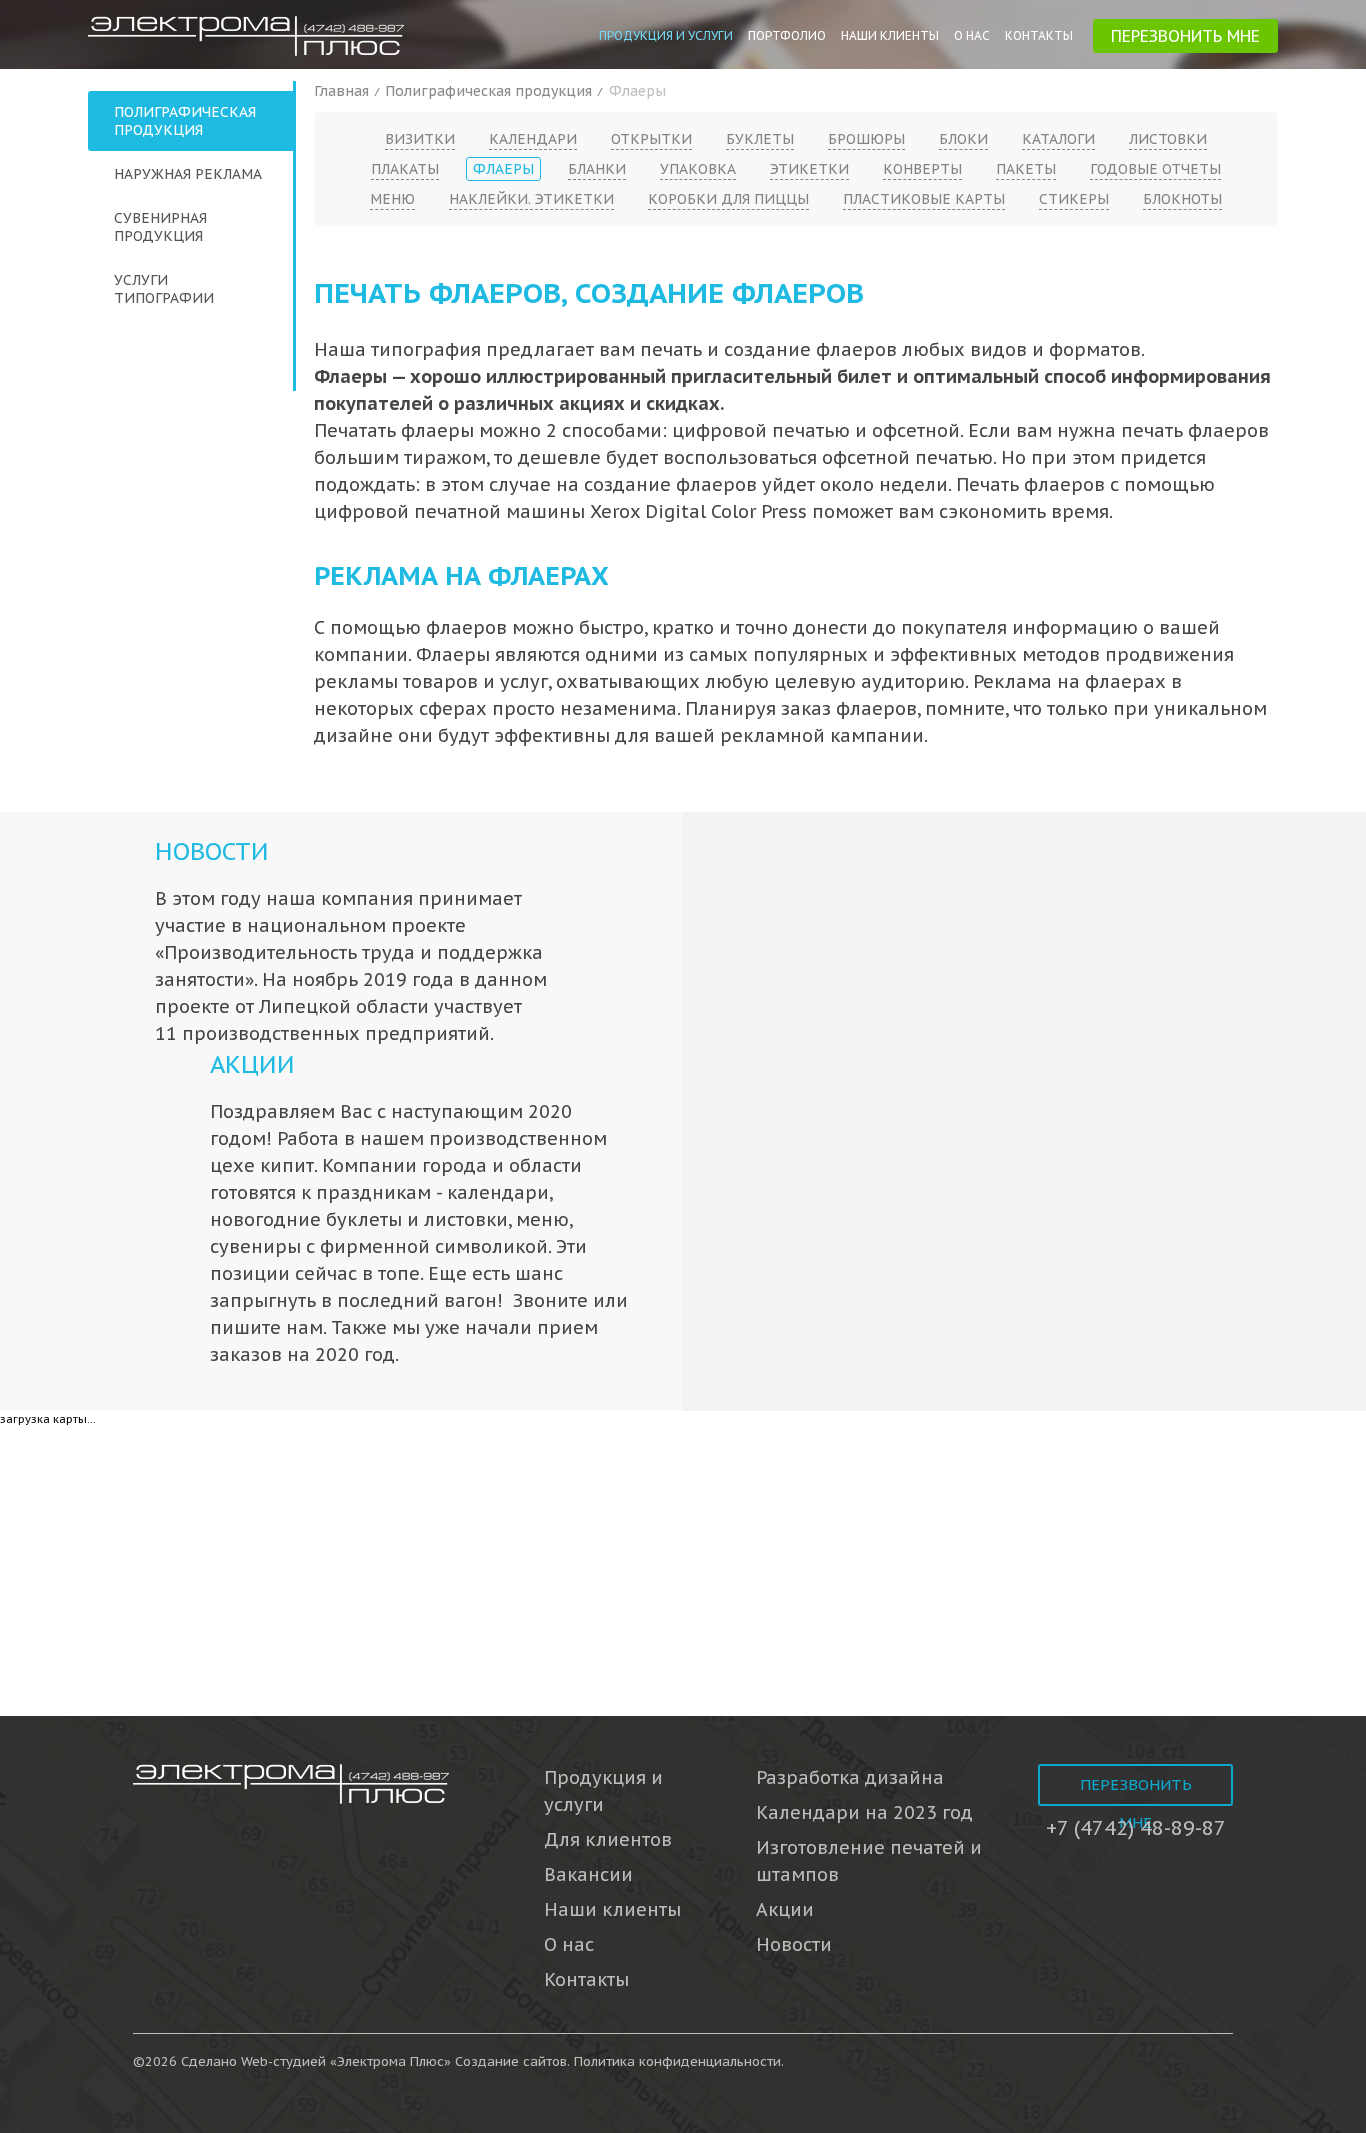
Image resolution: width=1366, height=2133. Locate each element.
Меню (392, 199)
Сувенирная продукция (160, 227)
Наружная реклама (188, 174)
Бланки (597, 169)
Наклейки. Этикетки (531, 199)
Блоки (963, 139)
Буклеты (760, 139)
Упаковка (698, 169)
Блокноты (1182, 199)
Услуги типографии (164, 289)
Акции (252, 1064)
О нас (972, 35)
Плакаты (405, 169)
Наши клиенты (890, 35)
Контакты (1039, 35)
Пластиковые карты (924, 199)
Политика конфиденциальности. (679, 2061)
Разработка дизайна (850, 1777)
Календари (533, 139)
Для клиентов (608, 1839)
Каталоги (1058, 139)
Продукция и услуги (666, 35)
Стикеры (1074, 199)
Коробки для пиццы (728, 199)
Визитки (420, 139)
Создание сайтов (511, 2061)
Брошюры (866, 139)
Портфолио (787, 35)
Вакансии (588, 1874)
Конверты (922, 169)
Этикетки (809, 169)
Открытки (651, 139)
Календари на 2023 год (864, 1812)
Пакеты (1026, 169)
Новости (212, 851)
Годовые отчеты (1155, 169)
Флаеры (503, 169)
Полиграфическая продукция (185, 121)
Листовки (1168, 139)
